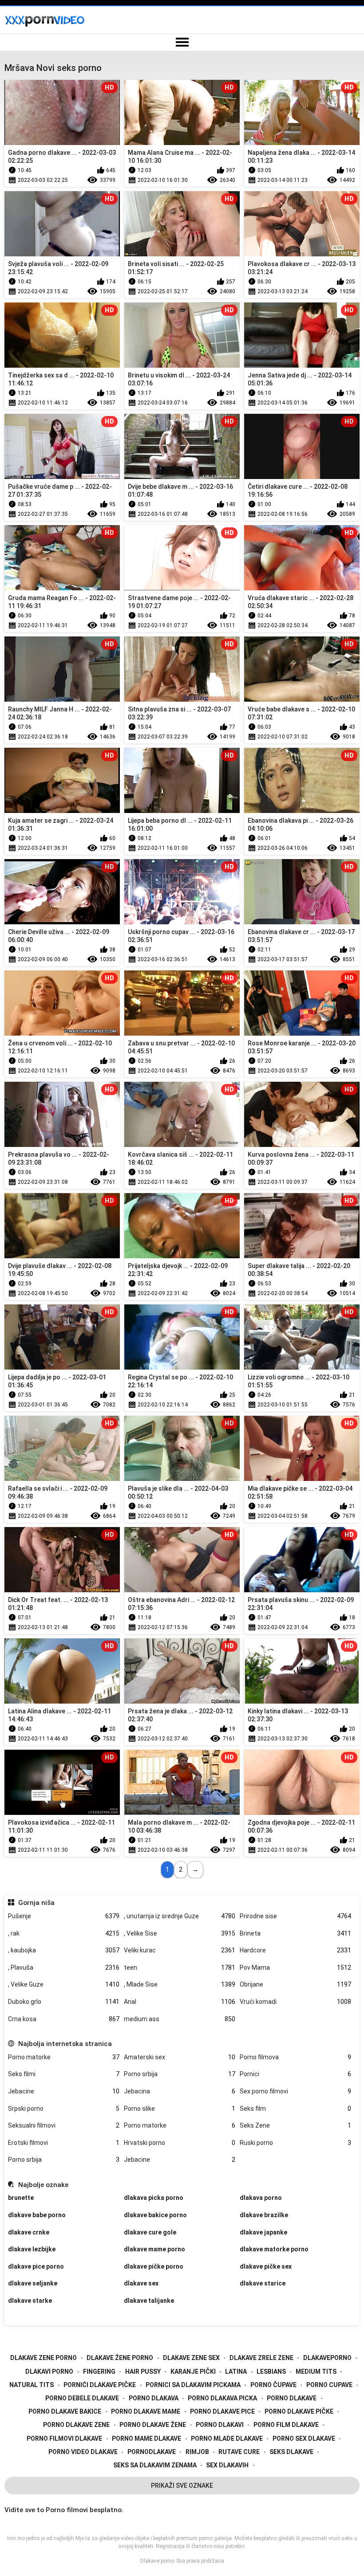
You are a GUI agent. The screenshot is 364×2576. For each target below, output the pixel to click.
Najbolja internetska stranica (65, 2044)
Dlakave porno (157, 2561)
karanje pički (193, 2372)
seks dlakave (291, 2452)
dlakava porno (261, 2198)
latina (236, 2372)
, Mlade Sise (180, 1984)
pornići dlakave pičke (100, 2385)
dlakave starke (30, 2301)
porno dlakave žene (153, 2425)
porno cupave (329, 2385)
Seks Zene (295, 2125)
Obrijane (295, 1984)
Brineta (295, 1933)
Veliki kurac (180, 1950)
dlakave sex (141, 2283)
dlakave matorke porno (274, 2249)
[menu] (182, 43)
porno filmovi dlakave (64, 2439)
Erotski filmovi (64, 2143)
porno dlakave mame (146, 2411)
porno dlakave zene (76, 2425)
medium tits (316, 2372)
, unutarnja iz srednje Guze (180, 1916)
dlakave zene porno (44, 2358)
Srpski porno (64, 2109)
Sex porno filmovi (295, 2091)
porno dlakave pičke (299, 2411)
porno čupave (273, 2385)
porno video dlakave (83, 2452)
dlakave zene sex (191, 2358)
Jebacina (180, 2091)
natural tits (32, 2385)
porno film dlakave (286, 2425)
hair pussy (143, 2372)
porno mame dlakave (146, 2439)
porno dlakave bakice (65, 2411)
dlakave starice (263, 2283)
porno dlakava (154, 2398)
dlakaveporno (327, 2358)
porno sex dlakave (304, 2439)
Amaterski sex (180, 2057)
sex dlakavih (227, 2465)
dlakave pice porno (36, 2266)
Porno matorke (64, 2057)
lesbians (271, 2372)
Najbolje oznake (43, 2185)
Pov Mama (295, 1967)
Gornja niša (36, 1903)
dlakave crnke (29, 2232)
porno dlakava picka (222, 2398)
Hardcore (295, 1950)
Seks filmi (64, 2074)
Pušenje (64, 1916)
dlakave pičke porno (154, 2266)
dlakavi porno (49, 2372)
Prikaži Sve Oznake (182, 2486)
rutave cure (239, 2452)
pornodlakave (152, 2452)
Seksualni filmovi (64, 2125)
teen (180, 1967)
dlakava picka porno (154, 2198)
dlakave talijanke (149, 2301)
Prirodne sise (295, 1916)
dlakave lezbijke (32, 2249)
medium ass (180, 2019)
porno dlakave (292, 2398)
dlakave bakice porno (155, 2215)
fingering (99, 2372)
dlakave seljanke (33, 2283)
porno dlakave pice (222, 2411)
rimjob (197, 2452)
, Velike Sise (180, 1933)
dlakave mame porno (154, 2249)
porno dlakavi (220, 2425)
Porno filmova (295, 2057)
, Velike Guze (64, 1984)
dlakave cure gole (150, 2232)
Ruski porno (295, 2143)
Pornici (295, 2074)
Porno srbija (180, 2074)
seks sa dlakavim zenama (155, 2465)
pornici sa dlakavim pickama (193, 2385)
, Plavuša (64, 1967)
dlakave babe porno (37, 2215)
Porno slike (180, 2109)
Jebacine (64, 2091)
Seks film (295, 2109)
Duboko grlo (64, 2002)
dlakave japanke (263, 2232)
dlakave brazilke (264, 2215)
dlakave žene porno (120, 2358)
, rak (64, 1933)
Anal (180, 2002)
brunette (21, 2198)
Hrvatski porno (180, 2143)
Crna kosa (64, 2019)
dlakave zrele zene (261, 2358)
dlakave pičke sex (266, 2266)
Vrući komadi (295, 2002)
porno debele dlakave (82, 2398)
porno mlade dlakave (227, 2439)
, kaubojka (64, 1950)
